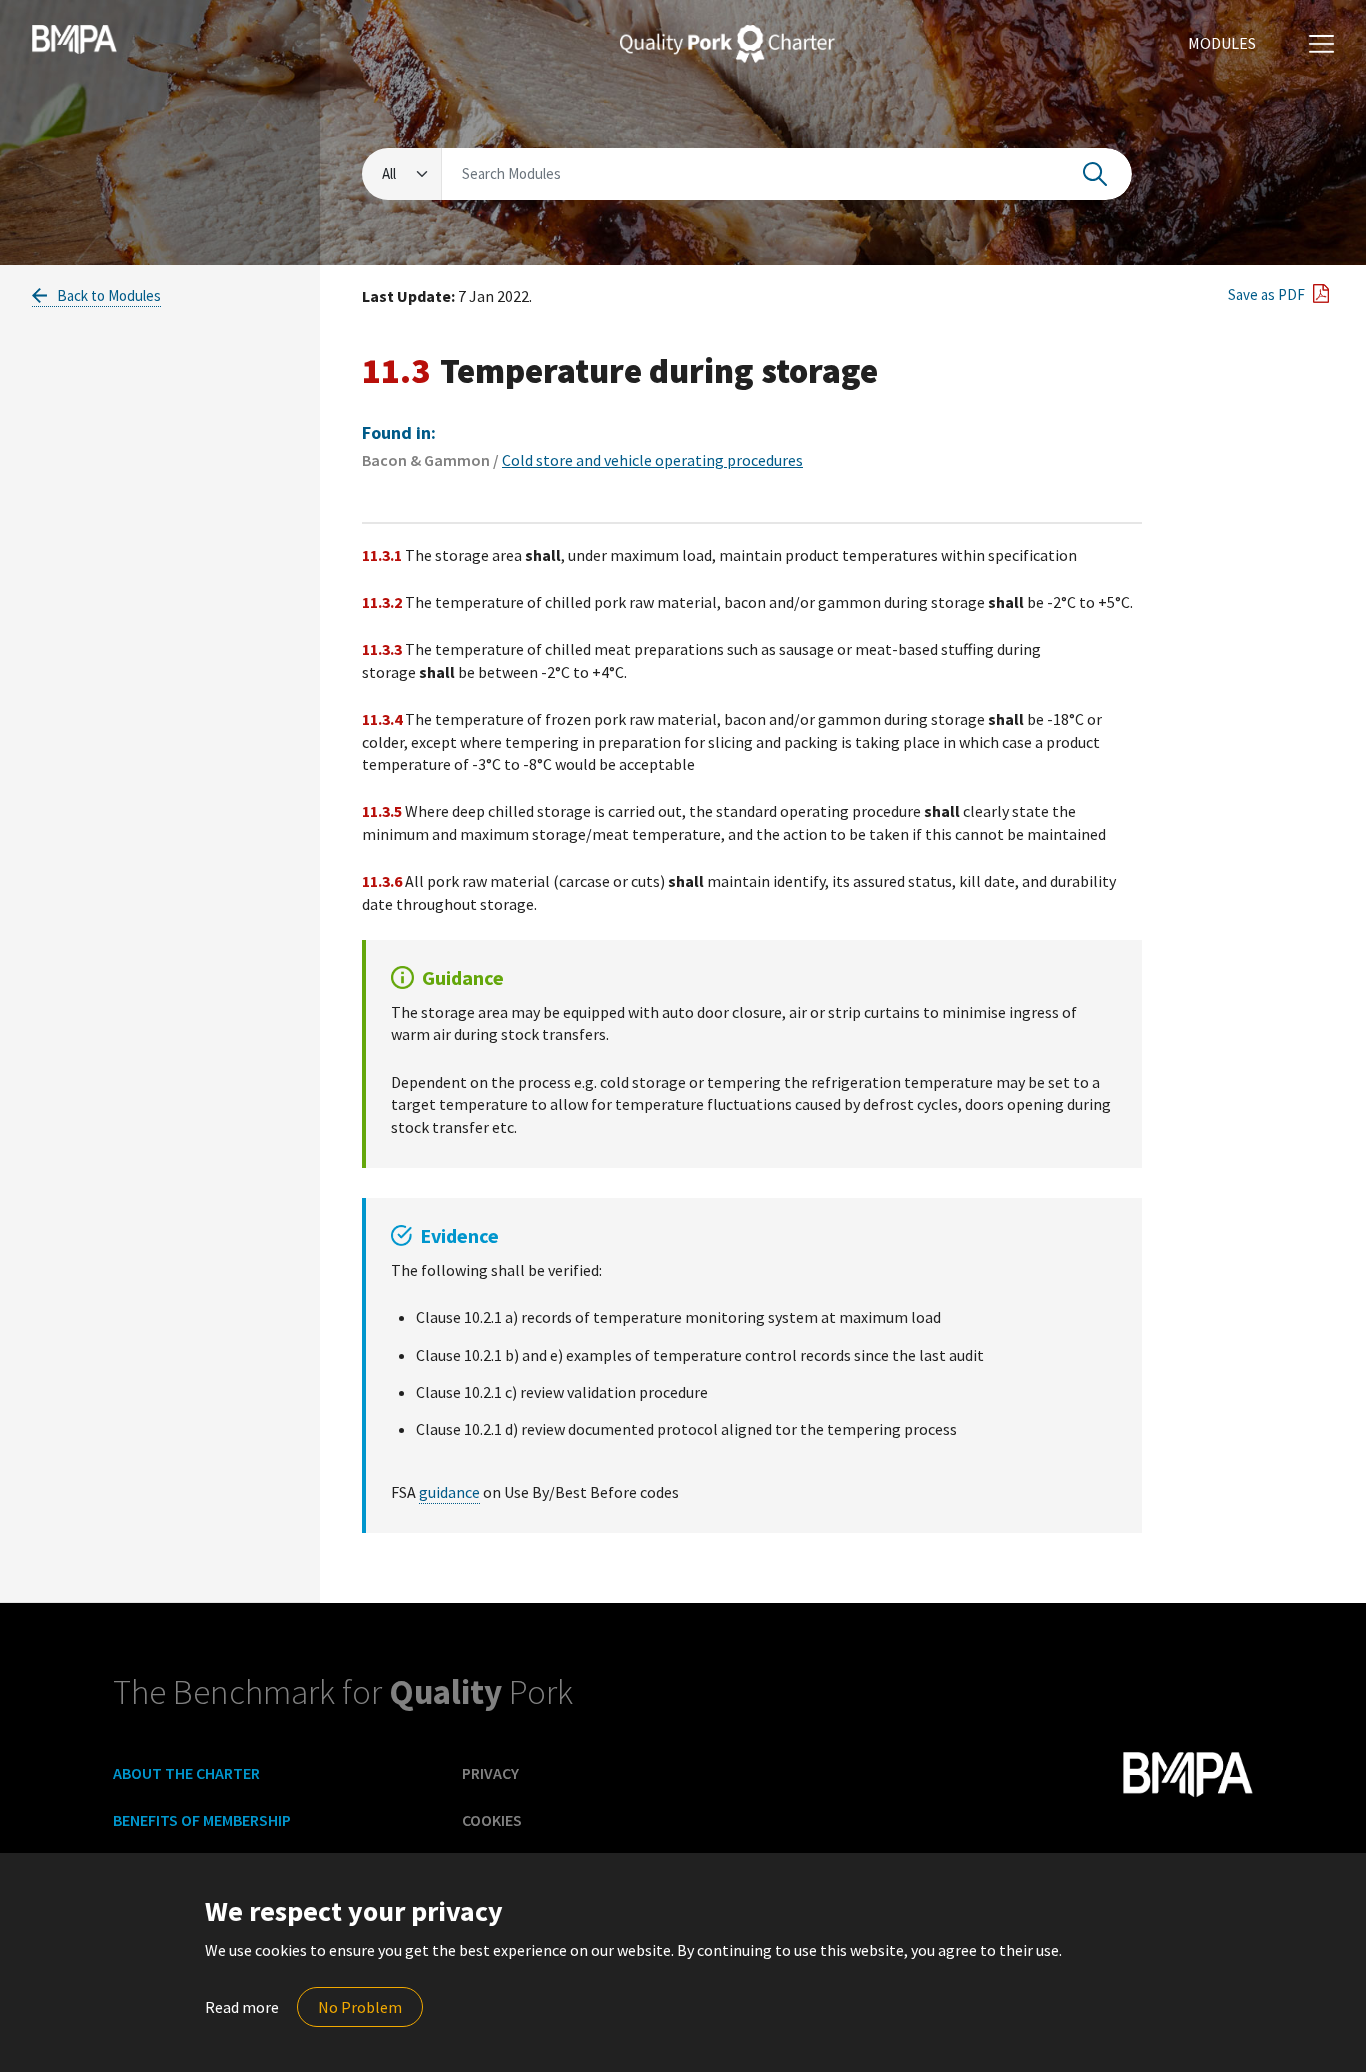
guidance (449, 1492)
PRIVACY (490, 1773)
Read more (242, 2007)
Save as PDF (1265, 294)
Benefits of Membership (202, 1820)
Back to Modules (107, 295)
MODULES (1222, 43)
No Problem (360, 2007)
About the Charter (186, 1773)
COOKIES (492, 1820)
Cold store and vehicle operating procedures (652, 460)
